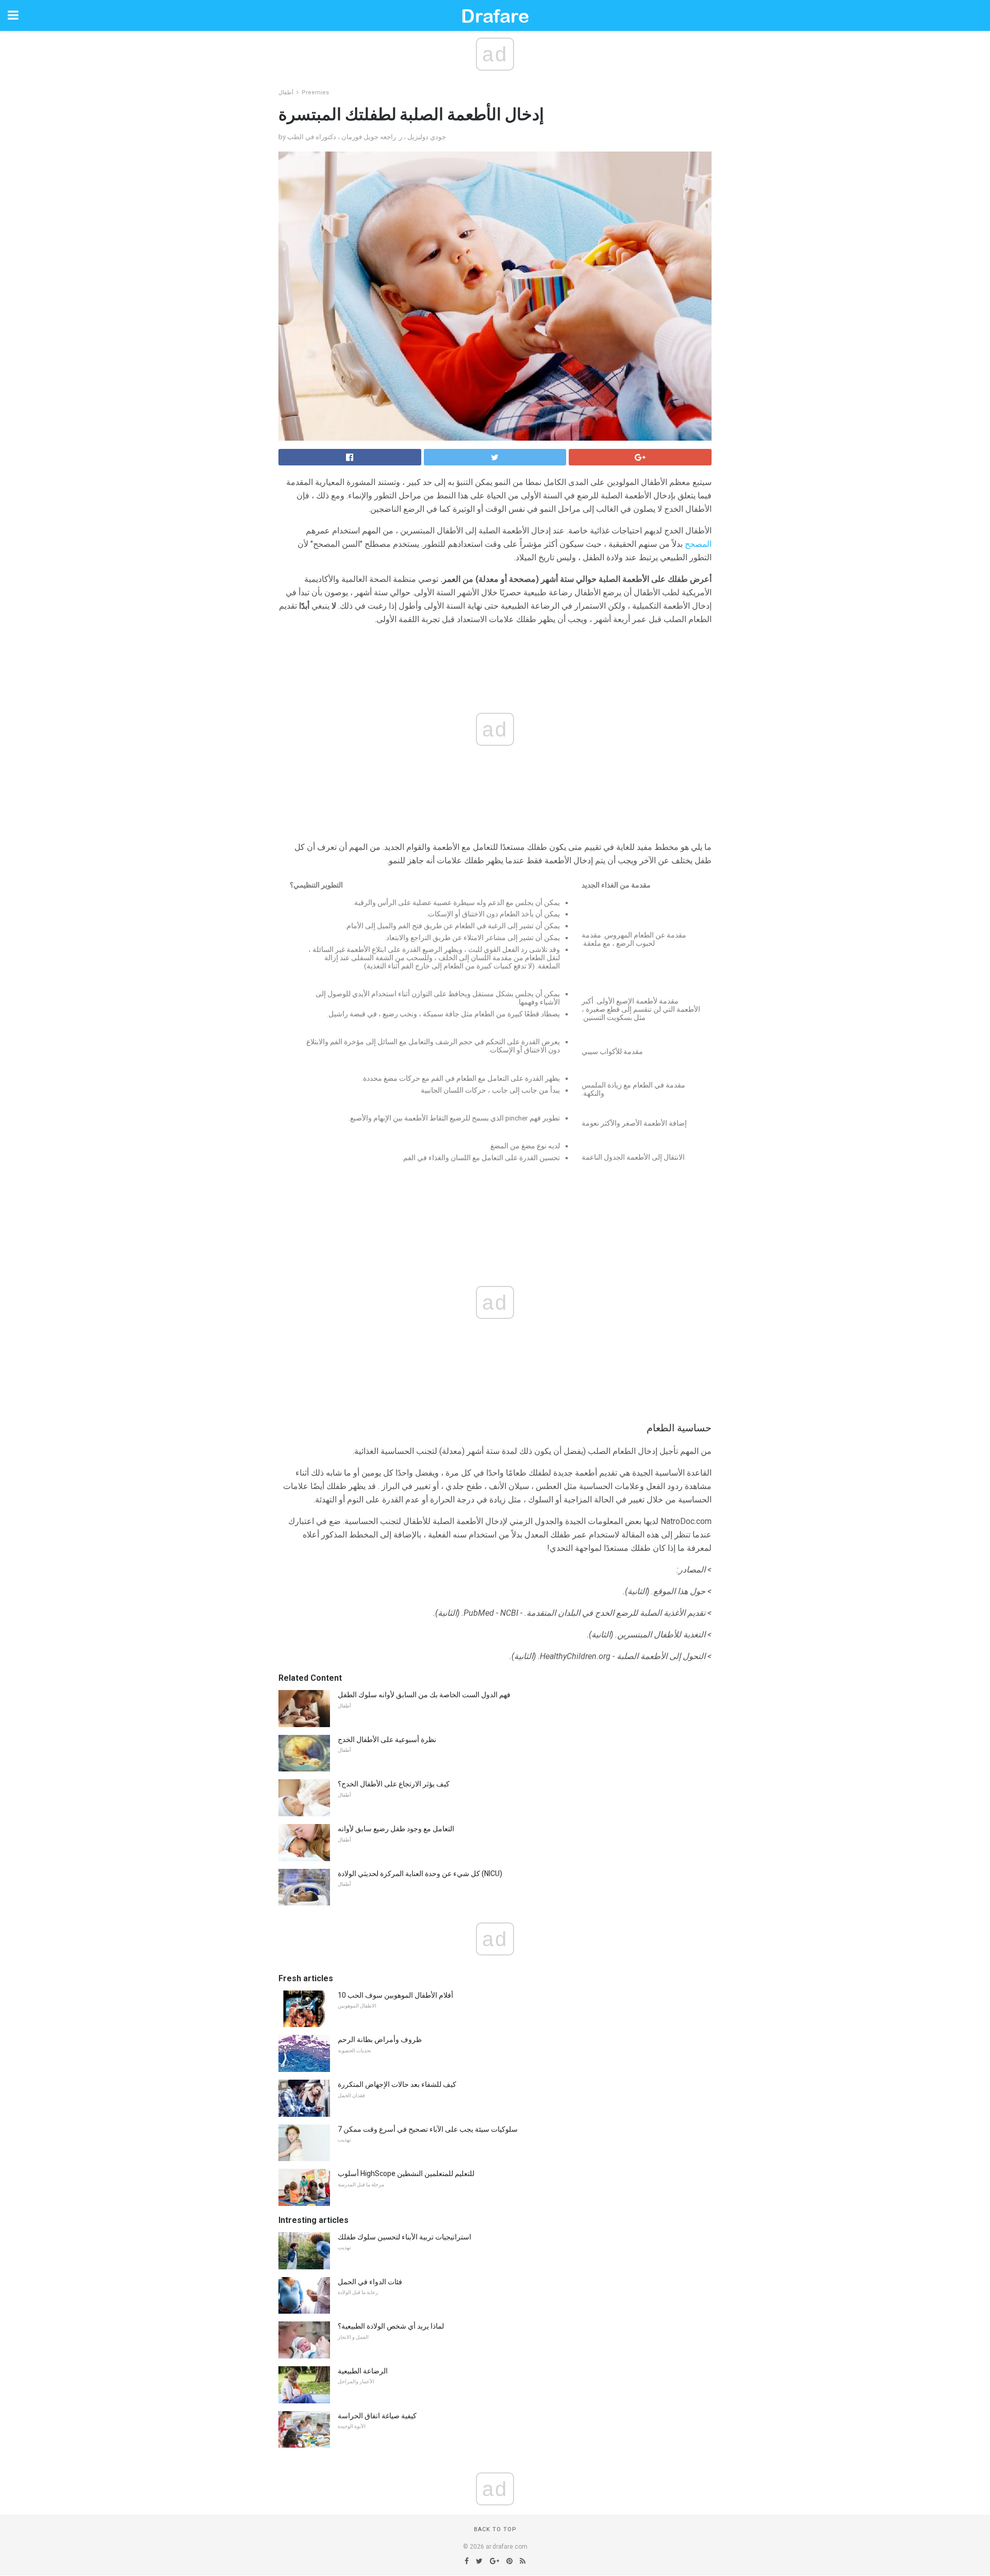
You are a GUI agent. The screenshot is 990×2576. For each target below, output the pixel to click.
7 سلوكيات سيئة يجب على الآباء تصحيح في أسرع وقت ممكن (428, 2129)
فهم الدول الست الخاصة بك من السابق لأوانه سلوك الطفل (424, 1695)
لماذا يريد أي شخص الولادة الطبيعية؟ (391, 2326)
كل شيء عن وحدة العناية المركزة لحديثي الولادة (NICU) (420, 1874)
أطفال (286, 93)
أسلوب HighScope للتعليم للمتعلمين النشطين (406, 2173)
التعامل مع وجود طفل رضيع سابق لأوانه (396, 1829)
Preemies (315, 93)
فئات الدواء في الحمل (370, 2282)
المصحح (698, 544)
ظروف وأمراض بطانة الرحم (380, 2039)
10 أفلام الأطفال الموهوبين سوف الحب (395, 1995)
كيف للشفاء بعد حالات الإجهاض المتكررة (397, 2084)
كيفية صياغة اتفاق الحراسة (377, 2416)
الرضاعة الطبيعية (363, 2371)
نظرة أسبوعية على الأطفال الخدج (387, 1739)
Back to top (495, 2529)
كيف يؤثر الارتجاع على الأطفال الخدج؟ (394, 1784)
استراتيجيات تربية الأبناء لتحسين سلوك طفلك (405, 2237)
